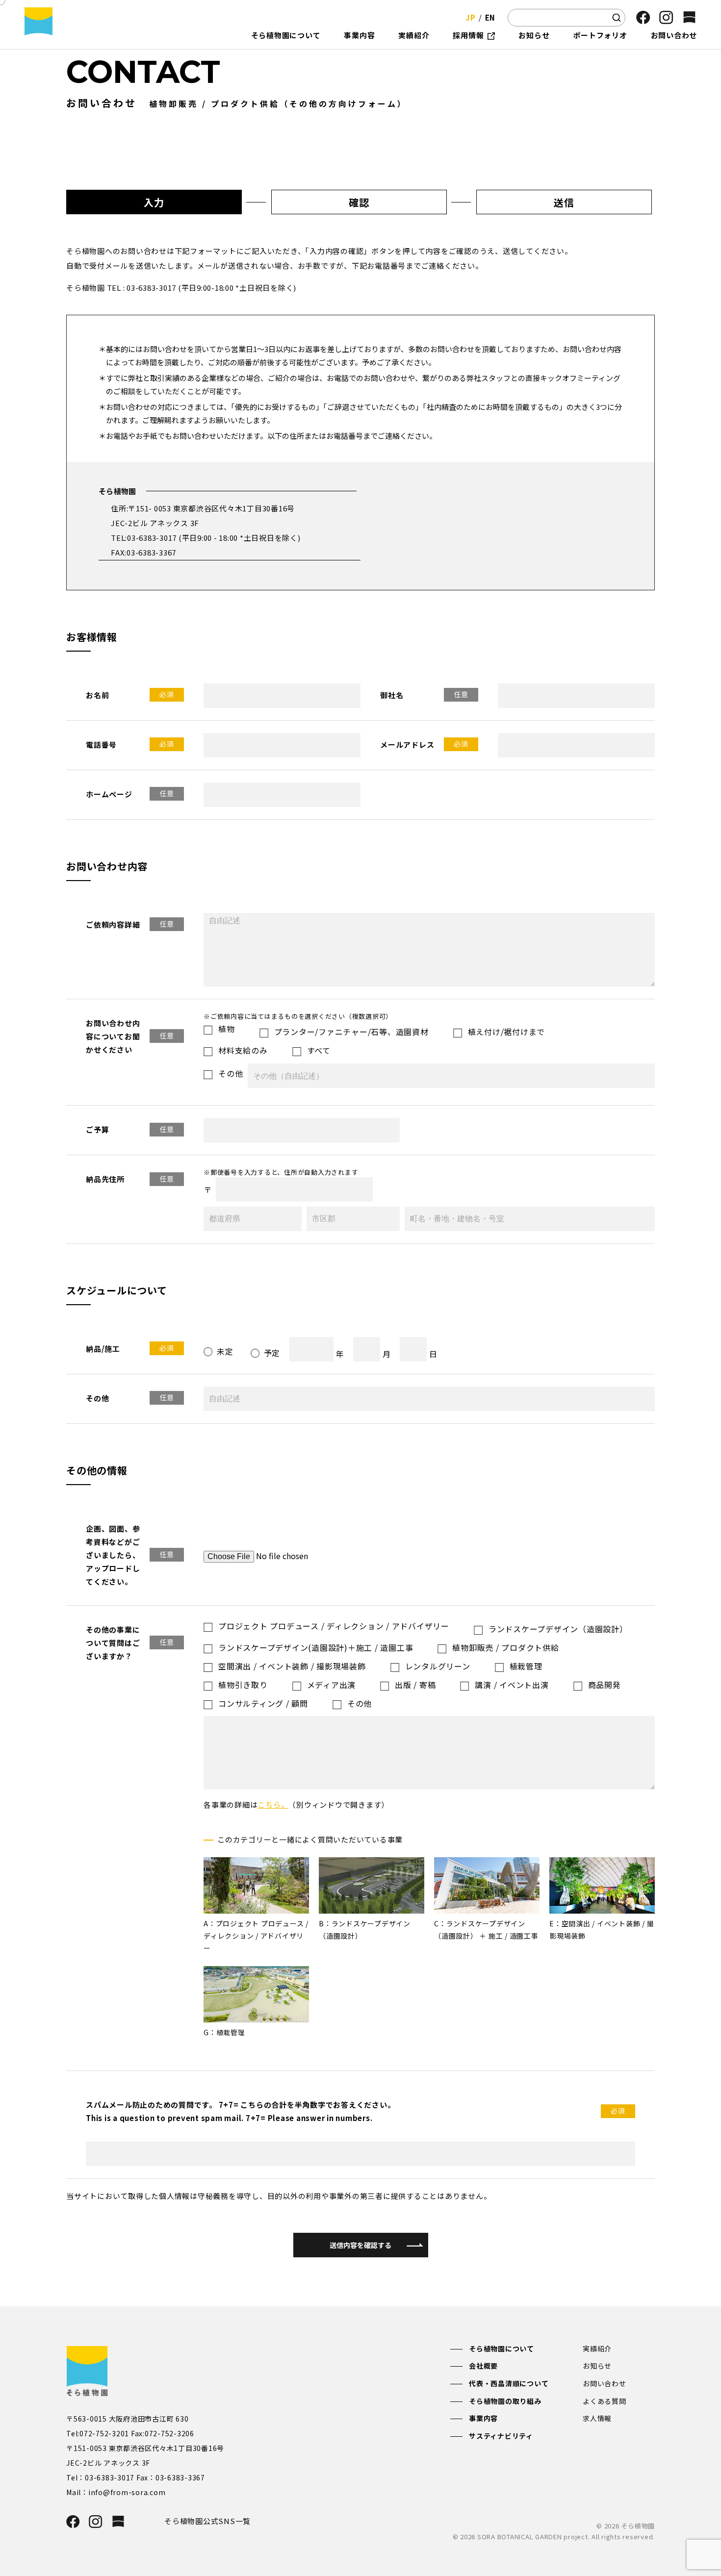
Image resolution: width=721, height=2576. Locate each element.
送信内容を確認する (360, 2245)
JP (471, 17)
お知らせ (597, 2366)
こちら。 (273, 1805)
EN (490, 17)
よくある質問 (605, 2401)
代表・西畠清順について (509, 2383)
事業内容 (483, 2418)
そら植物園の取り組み (505, 2401)
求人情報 (597, 2418)
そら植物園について (502, 2349)
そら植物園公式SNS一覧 (207, 2521)
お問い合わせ (605, 2383)
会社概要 (483, 2366)
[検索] (617, 18)
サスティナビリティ (501, 2436)
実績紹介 (597, 2349)
